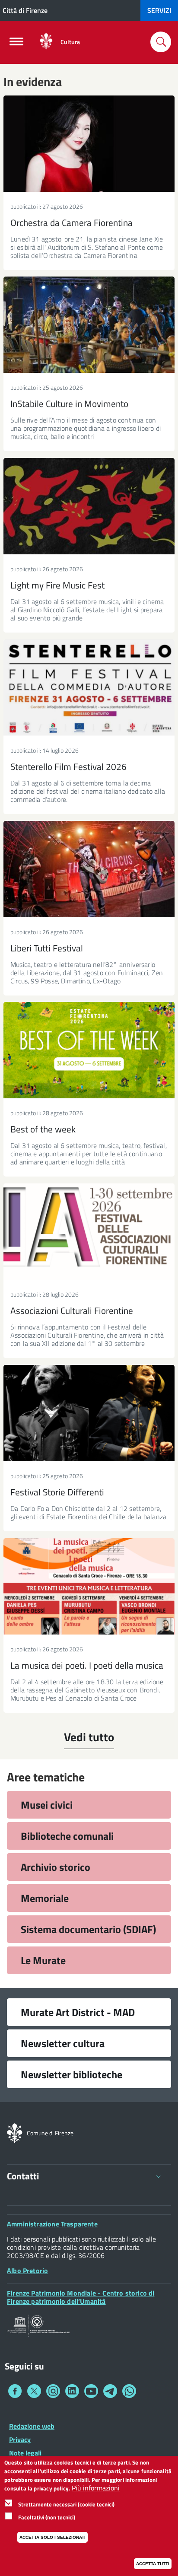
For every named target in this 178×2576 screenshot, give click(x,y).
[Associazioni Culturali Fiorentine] (89, 1232)
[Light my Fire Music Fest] (89, 506)
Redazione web (32, 2426)
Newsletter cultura (63, 2043)
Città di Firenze (25, 10)
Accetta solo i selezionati (52, 2537)
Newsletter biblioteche (72, 2074)
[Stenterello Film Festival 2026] (89, 688)
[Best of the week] (89, 1050)
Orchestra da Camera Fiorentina (72, 223)
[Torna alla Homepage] (15, 2132)
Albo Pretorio (27, 2271)
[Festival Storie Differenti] (89, 1413)
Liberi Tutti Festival (47, 948)
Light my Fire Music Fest (57, 585)
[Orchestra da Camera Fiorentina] (89, 144)
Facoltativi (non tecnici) (47, 2517)
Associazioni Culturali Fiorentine (72, 1310)
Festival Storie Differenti (57, 1492)
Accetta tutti (153, 2564)
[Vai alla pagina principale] (46, 42)
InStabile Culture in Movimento (69, 404)
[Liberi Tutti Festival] (89, 869)
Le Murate (43, 1960)
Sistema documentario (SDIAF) (88, 1929)
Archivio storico (56, 1867)
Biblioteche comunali (67, 1836)
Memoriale (45, 1898)
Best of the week (43, 1129)
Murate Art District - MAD (78, 2012)
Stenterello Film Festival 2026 (68, 766)
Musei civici (47, 1805)
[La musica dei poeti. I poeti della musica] (89, 1586)
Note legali (25, 2453)
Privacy (20, 2439)
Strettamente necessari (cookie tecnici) (66, 2504)
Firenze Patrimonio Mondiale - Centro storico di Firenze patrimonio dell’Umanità (81, 2297)
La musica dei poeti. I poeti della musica (87, 1665)
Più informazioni (96, 2488)
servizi (159, 10)
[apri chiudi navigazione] (16, 44)
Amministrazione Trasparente (52, 2224)
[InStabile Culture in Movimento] (89, 325)
